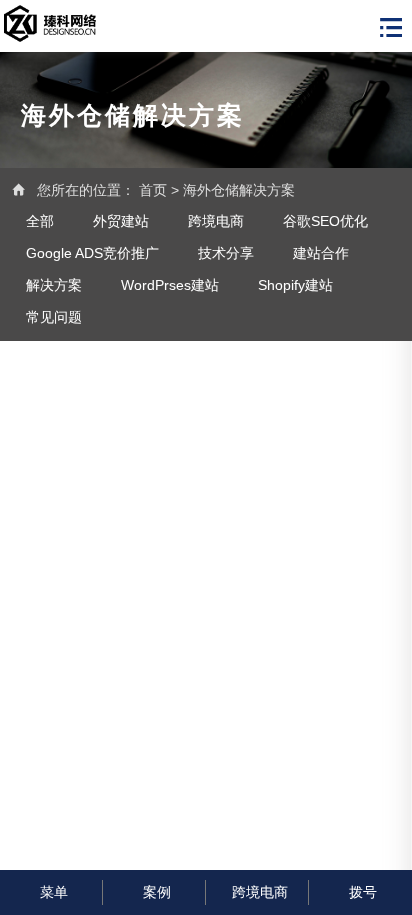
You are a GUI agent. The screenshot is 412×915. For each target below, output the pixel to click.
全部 (40, 221)
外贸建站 (121, 221)
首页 (153, 190)
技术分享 (226, 253)
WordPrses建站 (170, 285)
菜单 (54, 892)
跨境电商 (216, 221)
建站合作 (321, 253)
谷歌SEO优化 (325, 221)
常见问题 (54, 317)
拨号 (363, 892)
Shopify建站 (295, 285)
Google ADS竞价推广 (92, 253)
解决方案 (54, 285)
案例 (157, 892)
